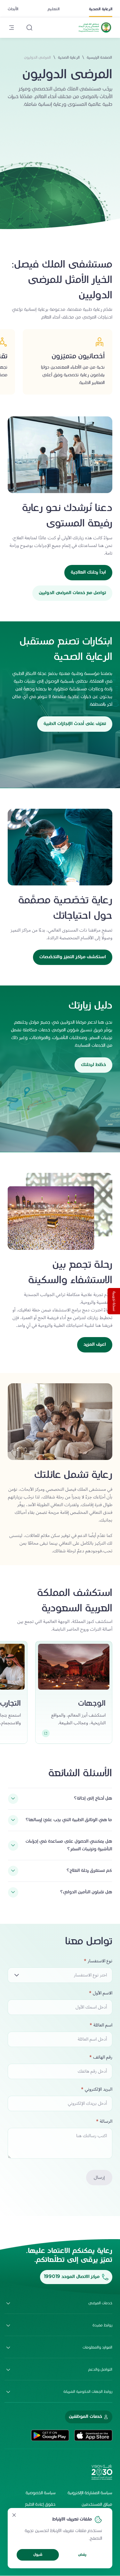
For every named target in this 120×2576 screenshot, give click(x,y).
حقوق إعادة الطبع (40, 2505)
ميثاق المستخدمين (97, 2505)
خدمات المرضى (100, 2303)
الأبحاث (13, 9)
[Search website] (29, 28)
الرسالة (106, 2121)
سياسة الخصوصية (41, 2493)
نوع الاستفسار (100, 1961)
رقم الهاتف (103, 2057)
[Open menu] (12, 28)
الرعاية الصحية (101, 9)
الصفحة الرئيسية (99, 58)
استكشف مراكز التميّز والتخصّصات (73, 957)
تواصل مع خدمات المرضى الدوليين (72, 593)
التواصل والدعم (100, 2370)
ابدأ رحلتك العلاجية (88, 572)
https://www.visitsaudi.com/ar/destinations (46, 1735)
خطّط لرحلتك (93, 1065)
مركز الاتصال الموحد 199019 (72, 2277)
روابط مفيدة (102, 2325)
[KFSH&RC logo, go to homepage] (95, 32)
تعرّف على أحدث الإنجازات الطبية (75, 724)
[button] (60, 1975)
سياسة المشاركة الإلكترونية (90, 2493)
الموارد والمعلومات (97, 2348)
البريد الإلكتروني (99, 2089)
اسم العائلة (103, 2025)
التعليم (54, 9)
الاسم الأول (103, 1993)
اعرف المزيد (95, 1345)
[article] (74, 1692)
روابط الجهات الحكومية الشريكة (88, 2392)
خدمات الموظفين (85, 2417)
